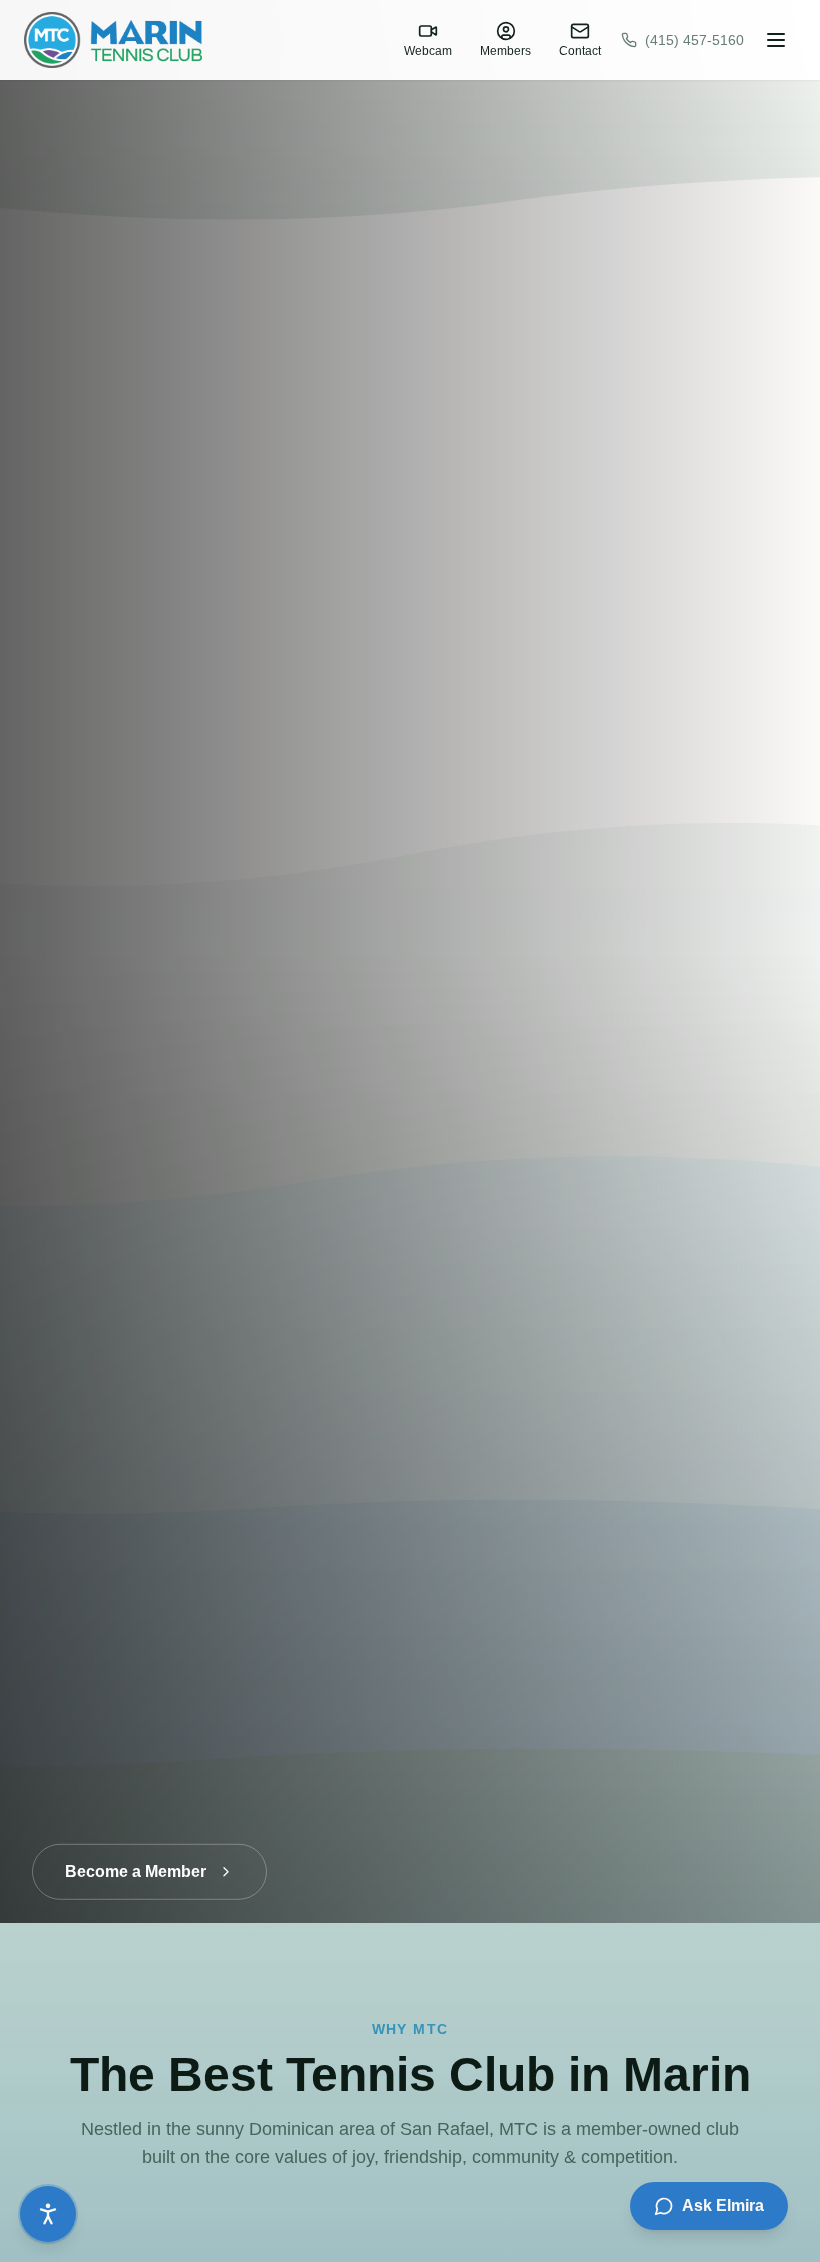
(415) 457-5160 (694, 40)
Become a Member (135, 1854)
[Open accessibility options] (48, 2214)
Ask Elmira (723, 2205)
